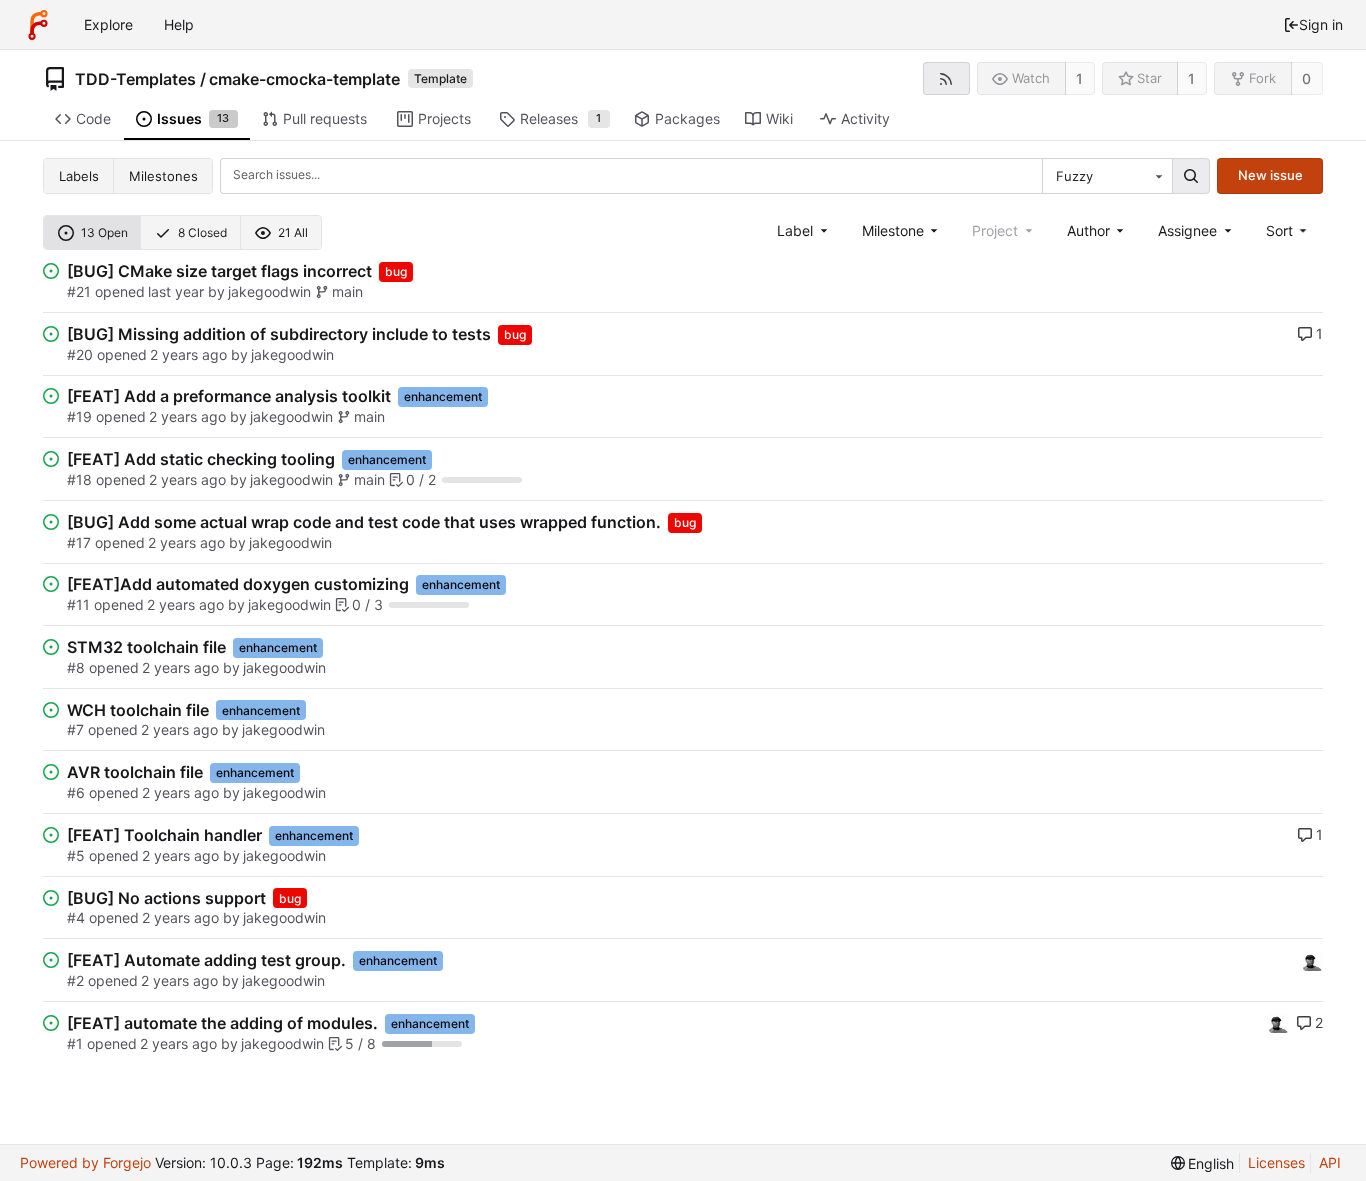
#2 (75, 980)
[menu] (1288, 230)
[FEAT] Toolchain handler (164, 835)
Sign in (1321, 24)
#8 (76, 667)
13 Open (104, 232)
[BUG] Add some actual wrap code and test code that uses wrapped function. (364, 522)
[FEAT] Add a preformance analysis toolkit (229, 396)
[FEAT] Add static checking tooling (201, 459)
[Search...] (1191, 176)
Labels (79, 176)
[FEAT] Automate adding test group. (206, 960)
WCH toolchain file (138, 710)
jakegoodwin (269, 291)
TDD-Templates (135, 79)
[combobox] (1107, 176)
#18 (79, 479)
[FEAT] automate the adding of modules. (222, 1023)
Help (179, 24)
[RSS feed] (946, 78)
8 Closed (202, 232)
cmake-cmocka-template (304, 79)
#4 (76, 917)
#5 (76, 855)
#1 (75, 1043)
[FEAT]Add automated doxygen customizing (238, 584)
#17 (79, 542)
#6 (76, 792)
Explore (108, 24)
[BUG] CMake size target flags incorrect (219, 271)
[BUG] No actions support (166, 898)
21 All (293, 232)
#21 (79, 291)
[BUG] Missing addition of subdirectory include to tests (279, 334)
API (1330, 1162)
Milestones (163, 176)
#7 (75, 729)
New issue (1270, 175)
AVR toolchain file (135, 772)
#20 (80, 354)
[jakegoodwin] (1313, 959)
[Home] (38, 25)
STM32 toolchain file (146, 647)
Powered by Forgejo (85, 1162)
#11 (78, 604)
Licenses (1276, 1162)
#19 (79, 416)
